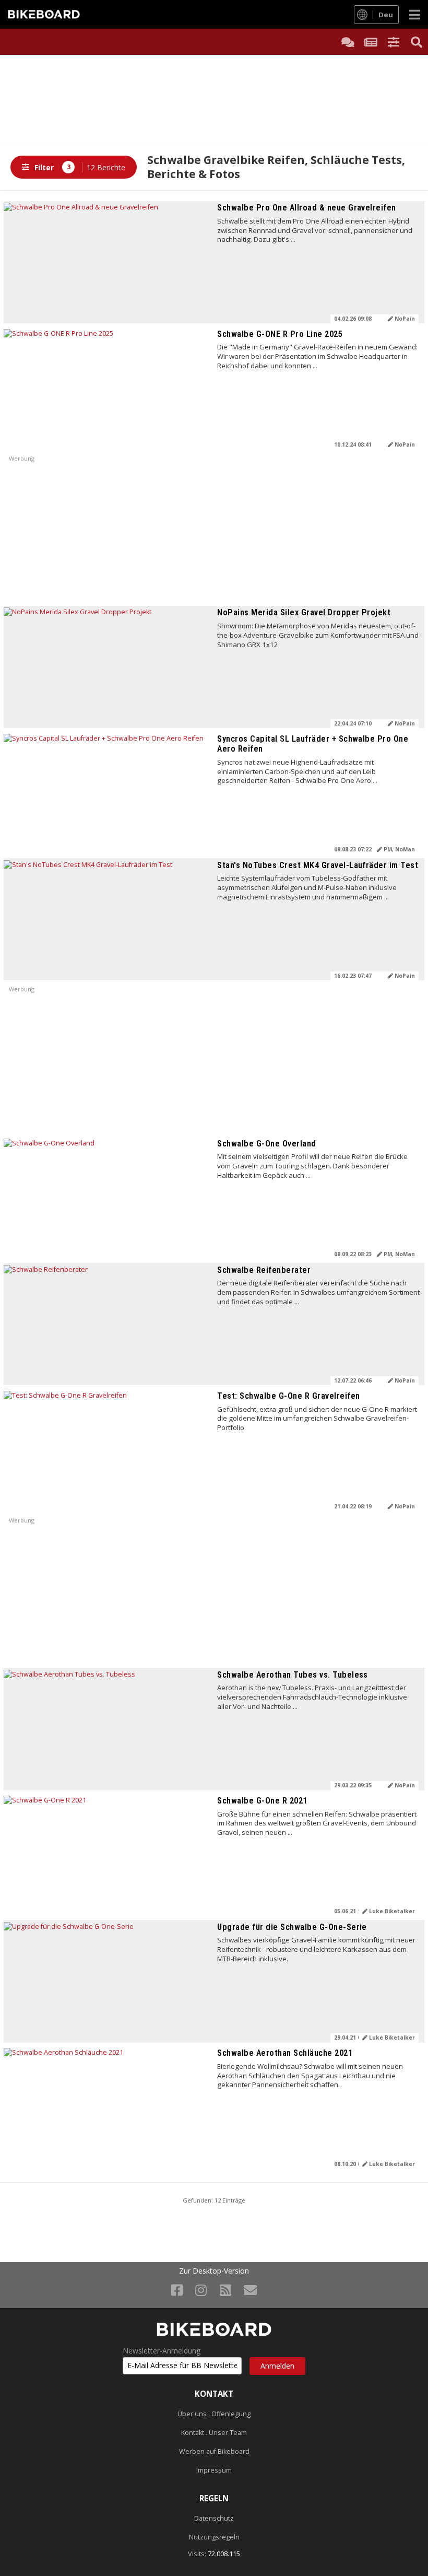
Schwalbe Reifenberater (264, 1270)
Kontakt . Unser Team (214, 2433)
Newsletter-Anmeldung (162, 2351)
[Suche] (417, 42)
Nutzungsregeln (214, 2537)
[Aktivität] (371, 42)
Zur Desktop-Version (214, 2271)
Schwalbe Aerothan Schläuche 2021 (285, 2053)
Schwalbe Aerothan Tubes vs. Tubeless (293, 1675)
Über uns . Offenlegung (214, 2414)
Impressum (214, 2470)
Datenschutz (214, 2518)
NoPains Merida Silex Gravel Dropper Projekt (304, 612)
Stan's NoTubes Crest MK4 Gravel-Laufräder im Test (318, 865)
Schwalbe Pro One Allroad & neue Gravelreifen (307, 208)
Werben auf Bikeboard (214, 2451)
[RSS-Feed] (225, 2290)
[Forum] (348, 42)
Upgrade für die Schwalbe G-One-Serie (292, 1927)
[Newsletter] (250, 2290)
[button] (394, 42)
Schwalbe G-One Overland (266, 1144)
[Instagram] (201, 2290)
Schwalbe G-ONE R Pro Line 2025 (280, 334)
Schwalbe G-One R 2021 (262, 1801)
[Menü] (415, 14)
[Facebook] (177, 2290)
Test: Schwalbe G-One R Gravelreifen (288, 1396)
